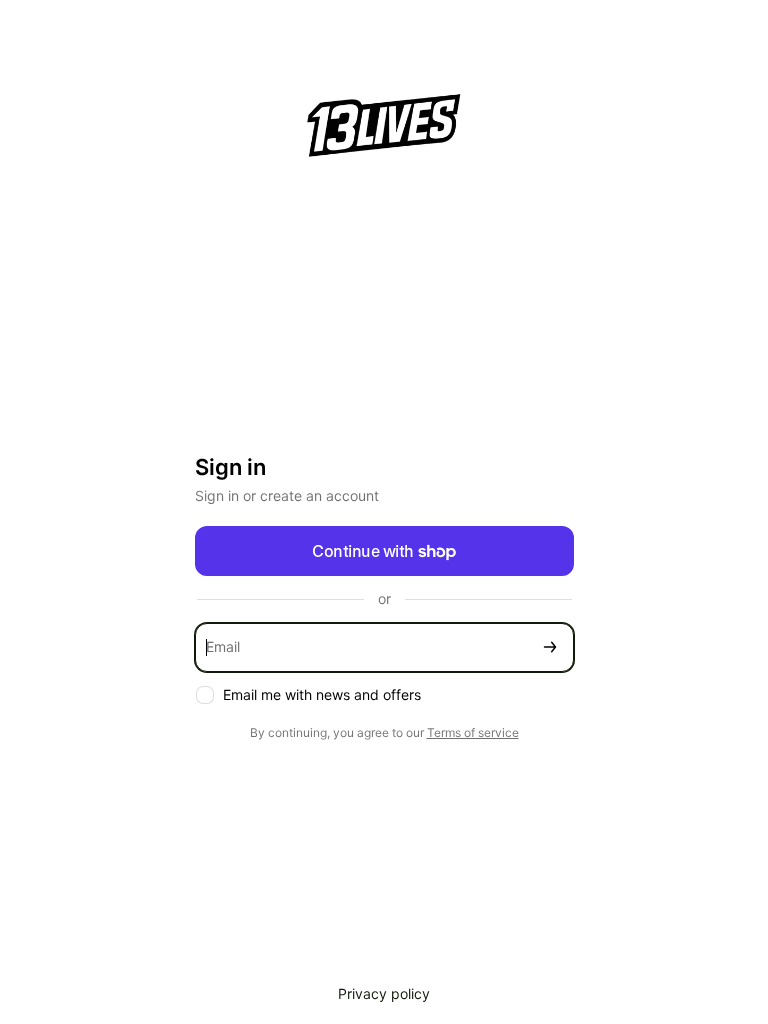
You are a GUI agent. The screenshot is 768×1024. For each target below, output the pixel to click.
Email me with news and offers (322, 694)
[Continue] (550, 647)
